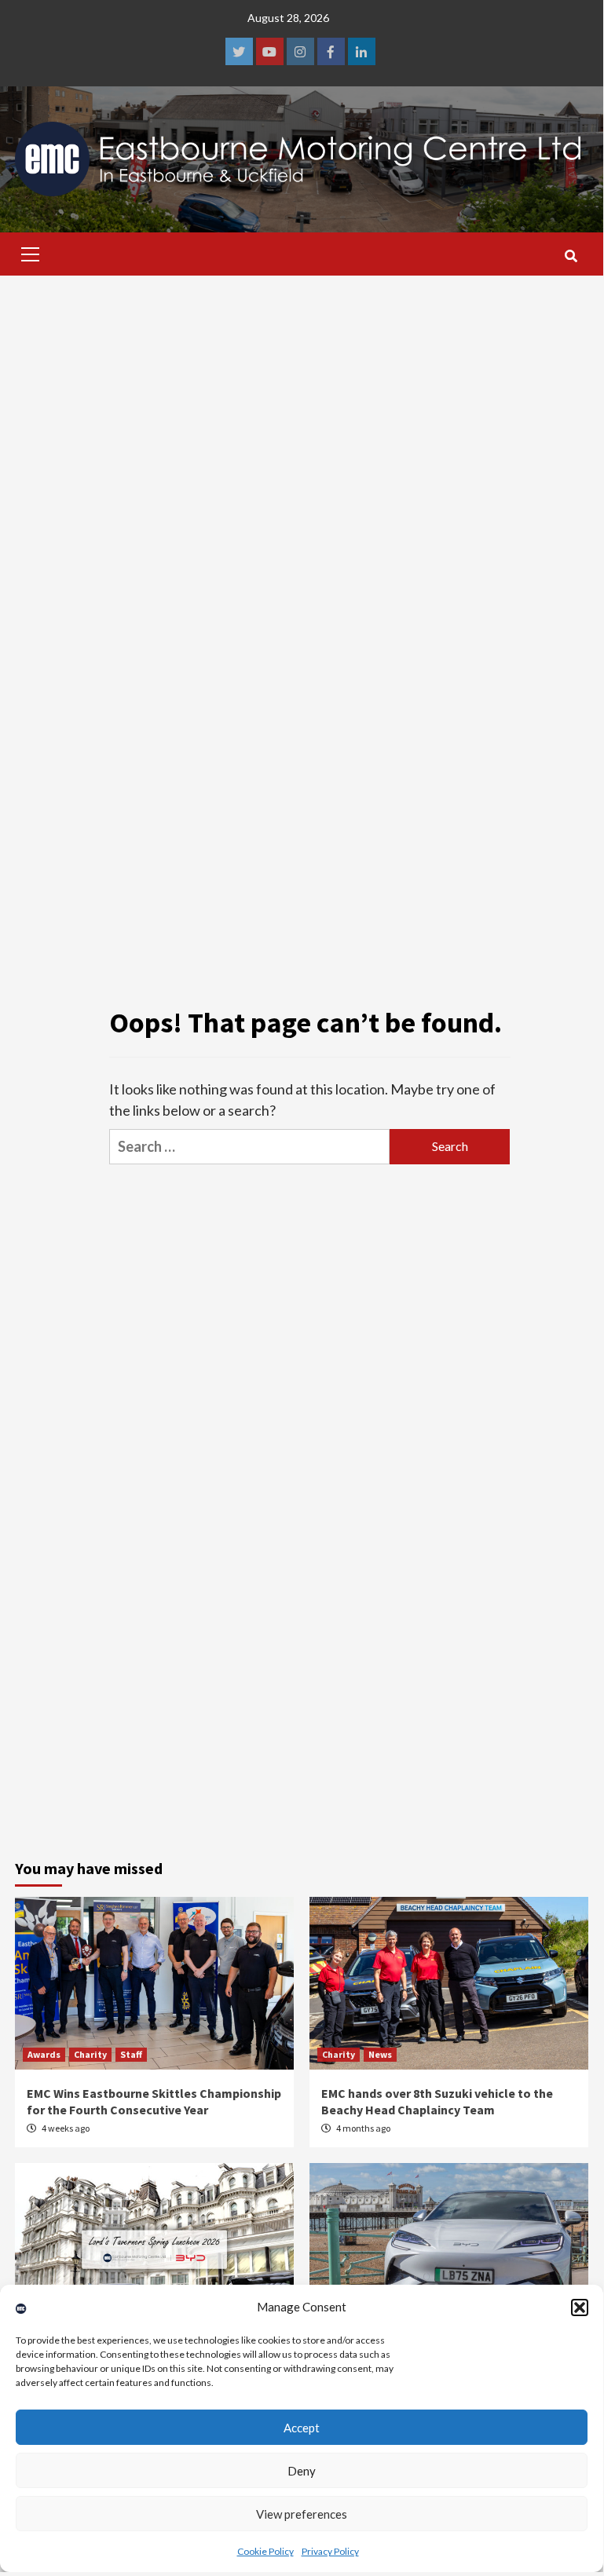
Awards (44, 2054)
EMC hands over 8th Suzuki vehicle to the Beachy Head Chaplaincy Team (437, 2101)
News (380, 2054)
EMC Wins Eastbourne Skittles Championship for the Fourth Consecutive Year (154, 2101)
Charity (90, 2054)
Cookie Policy (265, 2551)
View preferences (302, 2514)
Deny (302, 2471)
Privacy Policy (330, 2551)
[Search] (571, 256)
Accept (302, 2428)
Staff (131, 2054)
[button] (580, 2307)
